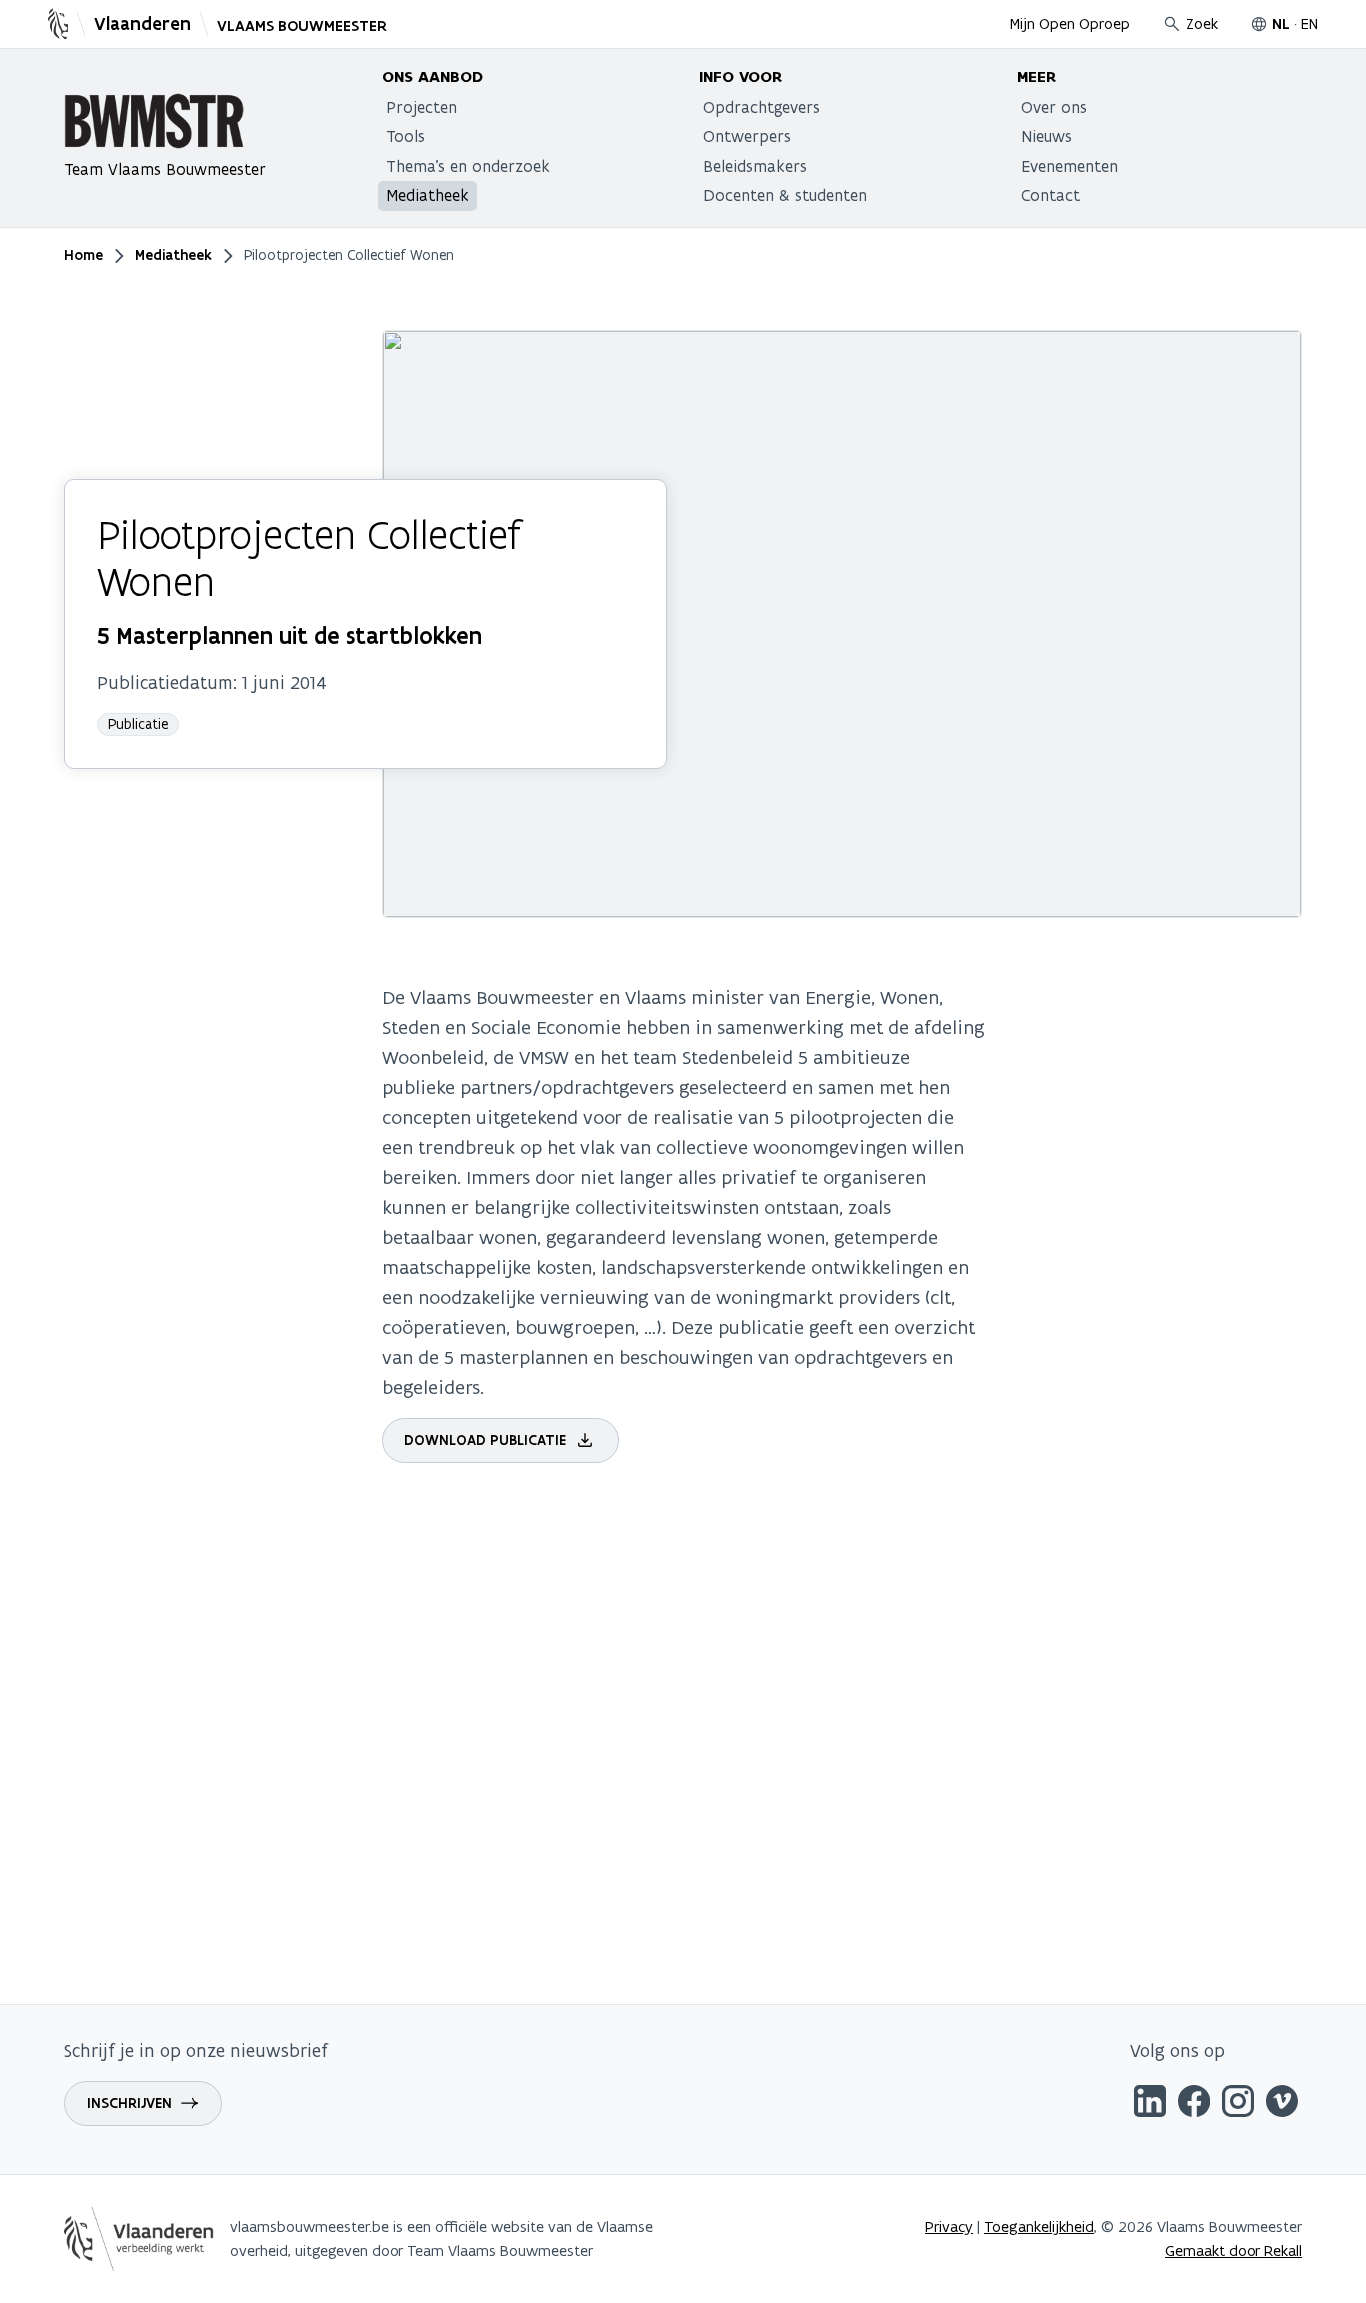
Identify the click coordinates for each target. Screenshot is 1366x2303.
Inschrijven (129, 2103)
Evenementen (1069, 166)
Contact (1050, 195)
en (1309, 23)
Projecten (421, 107)
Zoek (1202, 23)
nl (1281, 24)
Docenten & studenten (785, 195)
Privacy (949, 2226)
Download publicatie (485, 1440)
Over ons (1054, 107)
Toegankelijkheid (1039, 2226)
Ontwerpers (747, 136)
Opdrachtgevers (761, 107)
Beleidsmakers (755, 166)
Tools (405, 136)
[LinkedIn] (1150, 2104)
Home (83, 255)
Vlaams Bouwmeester (302, 26)
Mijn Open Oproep (1070, 23)
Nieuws (1046, 136)
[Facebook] (1194, 2104)
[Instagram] (1238, 2104)
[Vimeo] (1282, 2104)
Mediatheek (427, 195)
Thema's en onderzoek (468, 166)
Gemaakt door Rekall (1233, 2250)
